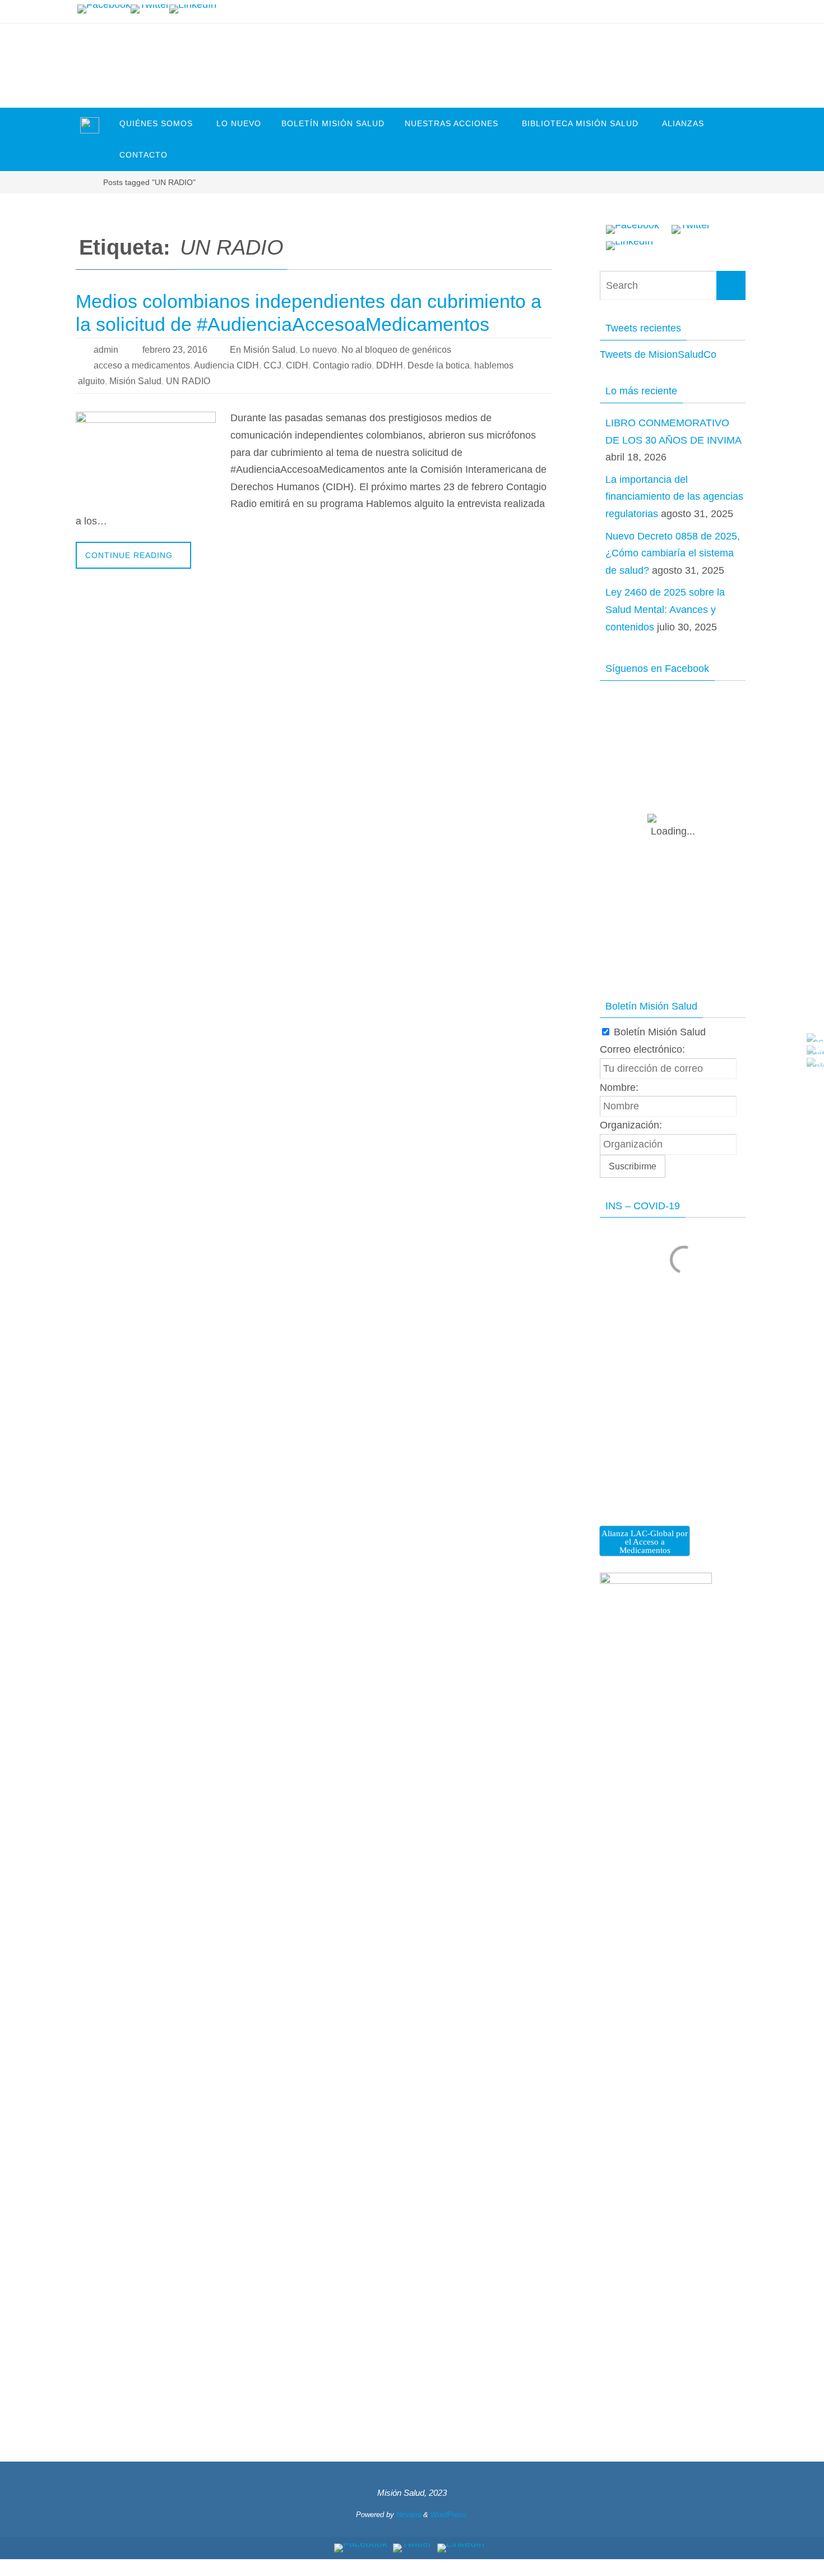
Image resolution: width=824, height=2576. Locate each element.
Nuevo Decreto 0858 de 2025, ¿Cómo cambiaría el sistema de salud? (673, 553)
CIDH (297, 365)
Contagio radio (342, 365)
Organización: (631, 1125)
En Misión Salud (263, 350)
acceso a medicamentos (142, 365)
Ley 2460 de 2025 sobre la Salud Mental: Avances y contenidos (665, 609)
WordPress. (450, 2515)
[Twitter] (150, 9)
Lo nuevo (318, 350)
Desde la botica (439, 365)
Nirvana (409, 2515)
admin (106, 350)
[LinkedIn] (193, 9)
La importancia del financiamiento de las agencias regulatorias (674, 497)
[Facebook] (104, 9)
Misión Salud (135, 381)
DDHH (390, 365)
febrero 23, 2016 (175, 350)
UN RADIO (188, 381)
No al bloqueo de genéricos (396, 350)
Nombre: (619, 1087)
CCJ (272, 365)
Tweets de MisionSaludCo (658, 354)
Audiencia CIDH (226, 365)
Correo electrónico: (642, 1049)
